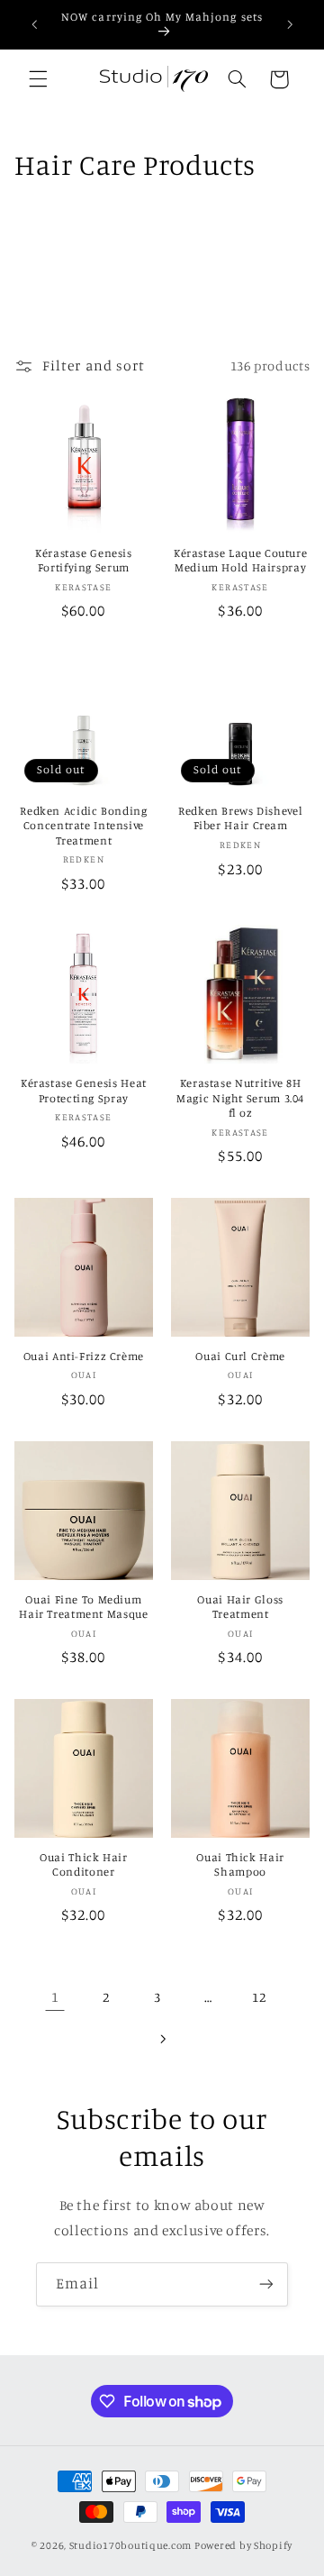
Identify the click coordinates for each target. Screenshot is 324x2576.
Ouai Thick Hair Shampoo (240, 1864)
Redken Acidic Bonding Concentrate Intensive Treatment (83, 826)
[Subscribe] (266, 2284)
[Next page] (162, 2039)
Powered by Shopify (243, 2545)
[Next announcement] (290, 24)
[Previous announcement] (34, 24)
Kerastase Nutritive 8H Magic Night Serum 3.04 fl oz (240, 1098)
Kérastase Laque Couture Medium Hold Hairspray (241, 560)
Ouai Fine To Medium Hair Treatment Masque (83, 1607)
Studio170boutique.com (130, 2545)
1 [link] (55, 1997)
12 (259, 1997)
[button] (38, 79)
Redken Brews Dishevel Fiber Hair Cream (240, 818)
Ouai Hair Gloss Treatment (240, 1607)
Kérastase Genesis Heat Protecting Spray (84, 1090)
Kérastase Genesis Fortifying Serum (84, 560)
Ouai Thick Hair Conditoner (83, 1864)
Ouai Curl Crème (240, 1356)
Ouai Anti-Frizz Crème (84, 1356)
